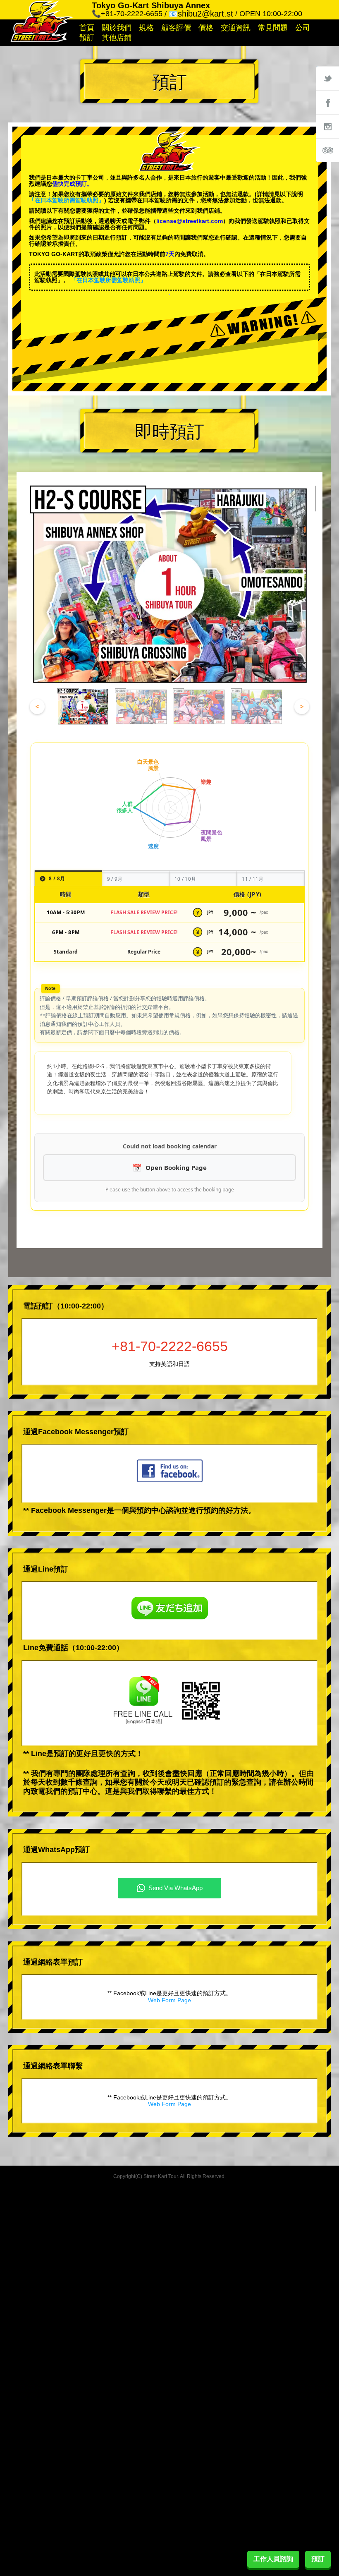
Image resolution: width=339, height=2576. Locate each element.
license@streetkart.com (190, 221)
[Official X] (327, 78)
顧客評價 (176, 28)
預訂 (87, 38)
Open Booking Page (176, 1167)
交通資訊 (236, 28)
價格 (206, 28)
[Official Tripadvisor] (327, 150)
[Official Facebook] (327, 102)
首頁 (87, 28)
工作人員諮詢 (273, 2559)
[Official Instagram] (327, 126)
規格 (146, 28)
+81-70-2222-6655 (170, 1346)
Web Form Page (169, 2000)
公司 (303, 28)
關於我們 (117, 28)
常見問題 (273, 28)
